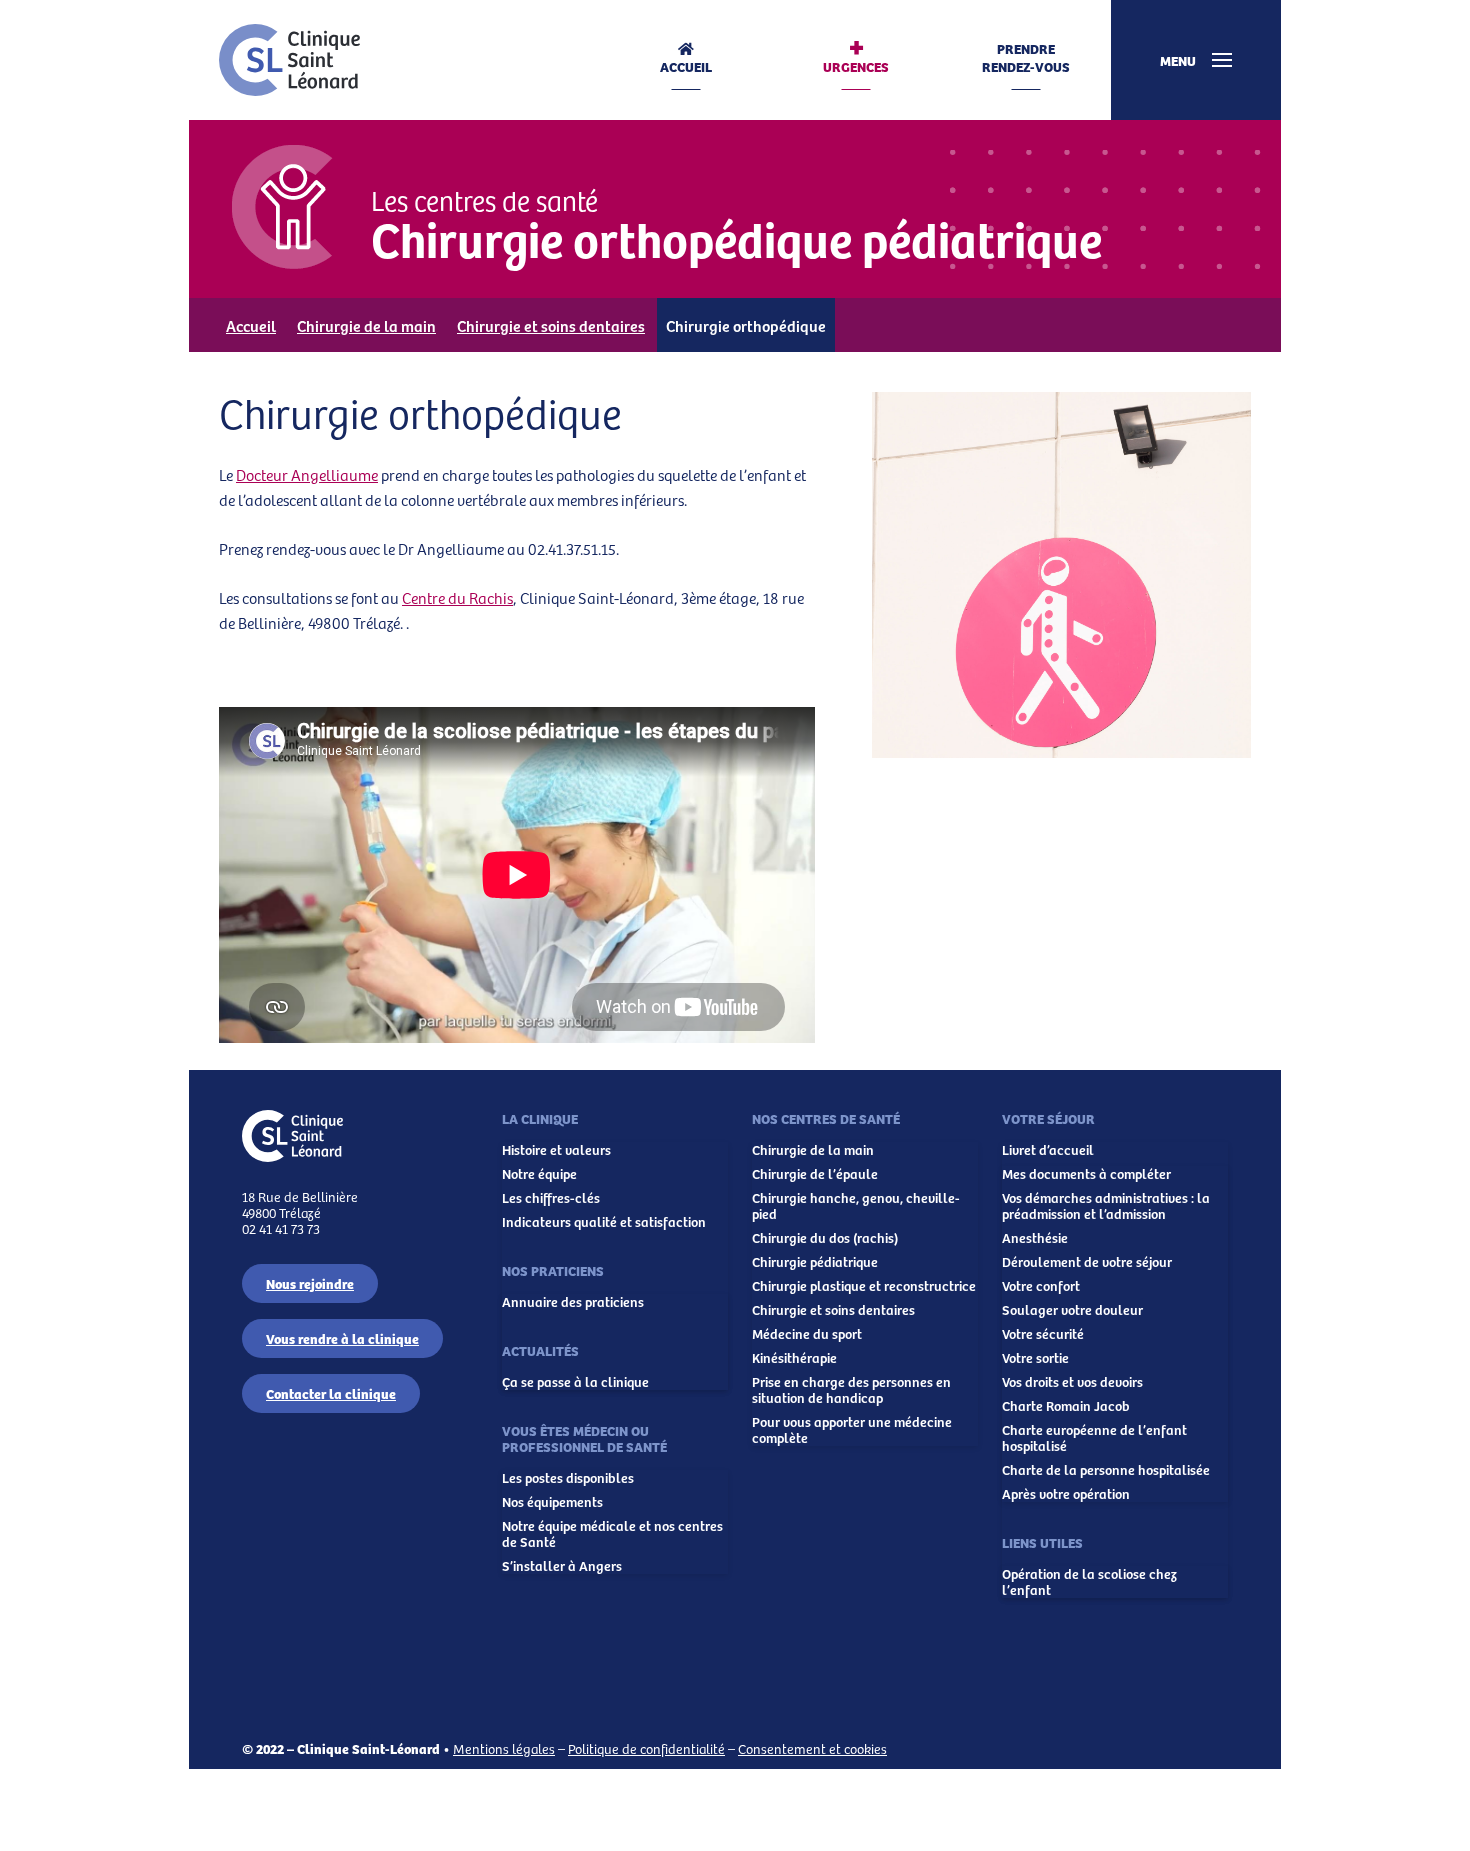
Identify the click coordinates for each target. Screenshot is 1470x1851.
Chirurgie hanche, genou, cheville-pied (856, 1206)
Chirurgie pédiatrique (815, 1262)
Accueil (686, 66)
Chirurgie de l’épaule (815, 1174)
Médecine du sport (807, 1334)
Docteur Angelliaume (307, 474)
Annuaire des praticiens (573, 1302)
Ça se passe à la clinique (575, 1382)
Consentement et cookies (812, 1748)
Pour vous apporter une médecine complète (852, 1430)
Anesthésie (1035, 1238)
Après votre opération (1066, 1494)
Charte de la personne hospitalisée (1106, 1470)
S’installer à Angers (562, 1566)
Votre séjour (1048, 1118)
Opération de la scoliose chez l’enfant (1089, 1582)
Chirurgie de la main (366, 325)
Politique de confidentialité (646, 1748)
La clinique (540, 1118)
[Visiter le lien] (289, 60)
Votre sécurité (1043, 1334)
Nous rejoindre (310, 1283)
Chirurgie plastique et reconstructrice (864, 1286)
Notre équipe (539, 1174)
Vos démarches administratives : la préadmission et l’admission (1106, 1206)
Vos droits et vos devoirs (1072, 1382)
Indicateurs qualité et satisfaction (604, 1222)
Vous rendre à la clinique (342, 1338)
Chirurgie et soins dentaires (551, 325)
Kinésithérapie (794, 1358)
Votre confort (1041, 1286)
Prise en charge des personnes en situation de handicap (851, 1390)
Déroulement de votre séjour (1087, 1262)
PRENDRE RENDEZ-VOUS (1026, 57)
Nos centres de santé (826, 1118)
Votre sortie (1035, 1358)
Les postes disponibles (568, 1478)
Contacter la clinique (331, 1393)
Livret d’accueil (1048, 1150)
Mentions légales (504, 1748)
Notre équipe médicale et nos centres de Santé (612, 1534)
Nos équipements (552, 1502)
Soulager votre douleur (1072, 1310)
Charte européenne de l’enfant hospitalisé (1094, 1438)
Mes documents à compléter (1086, 1174)
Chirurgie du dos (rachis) (825, 1238)
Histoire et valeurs (556, 1150)
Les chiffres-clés (551, 1198)
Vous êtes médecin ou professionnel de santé (584, 1438)
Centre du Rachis (457, 597)
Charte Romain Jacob (1066, 1406)
